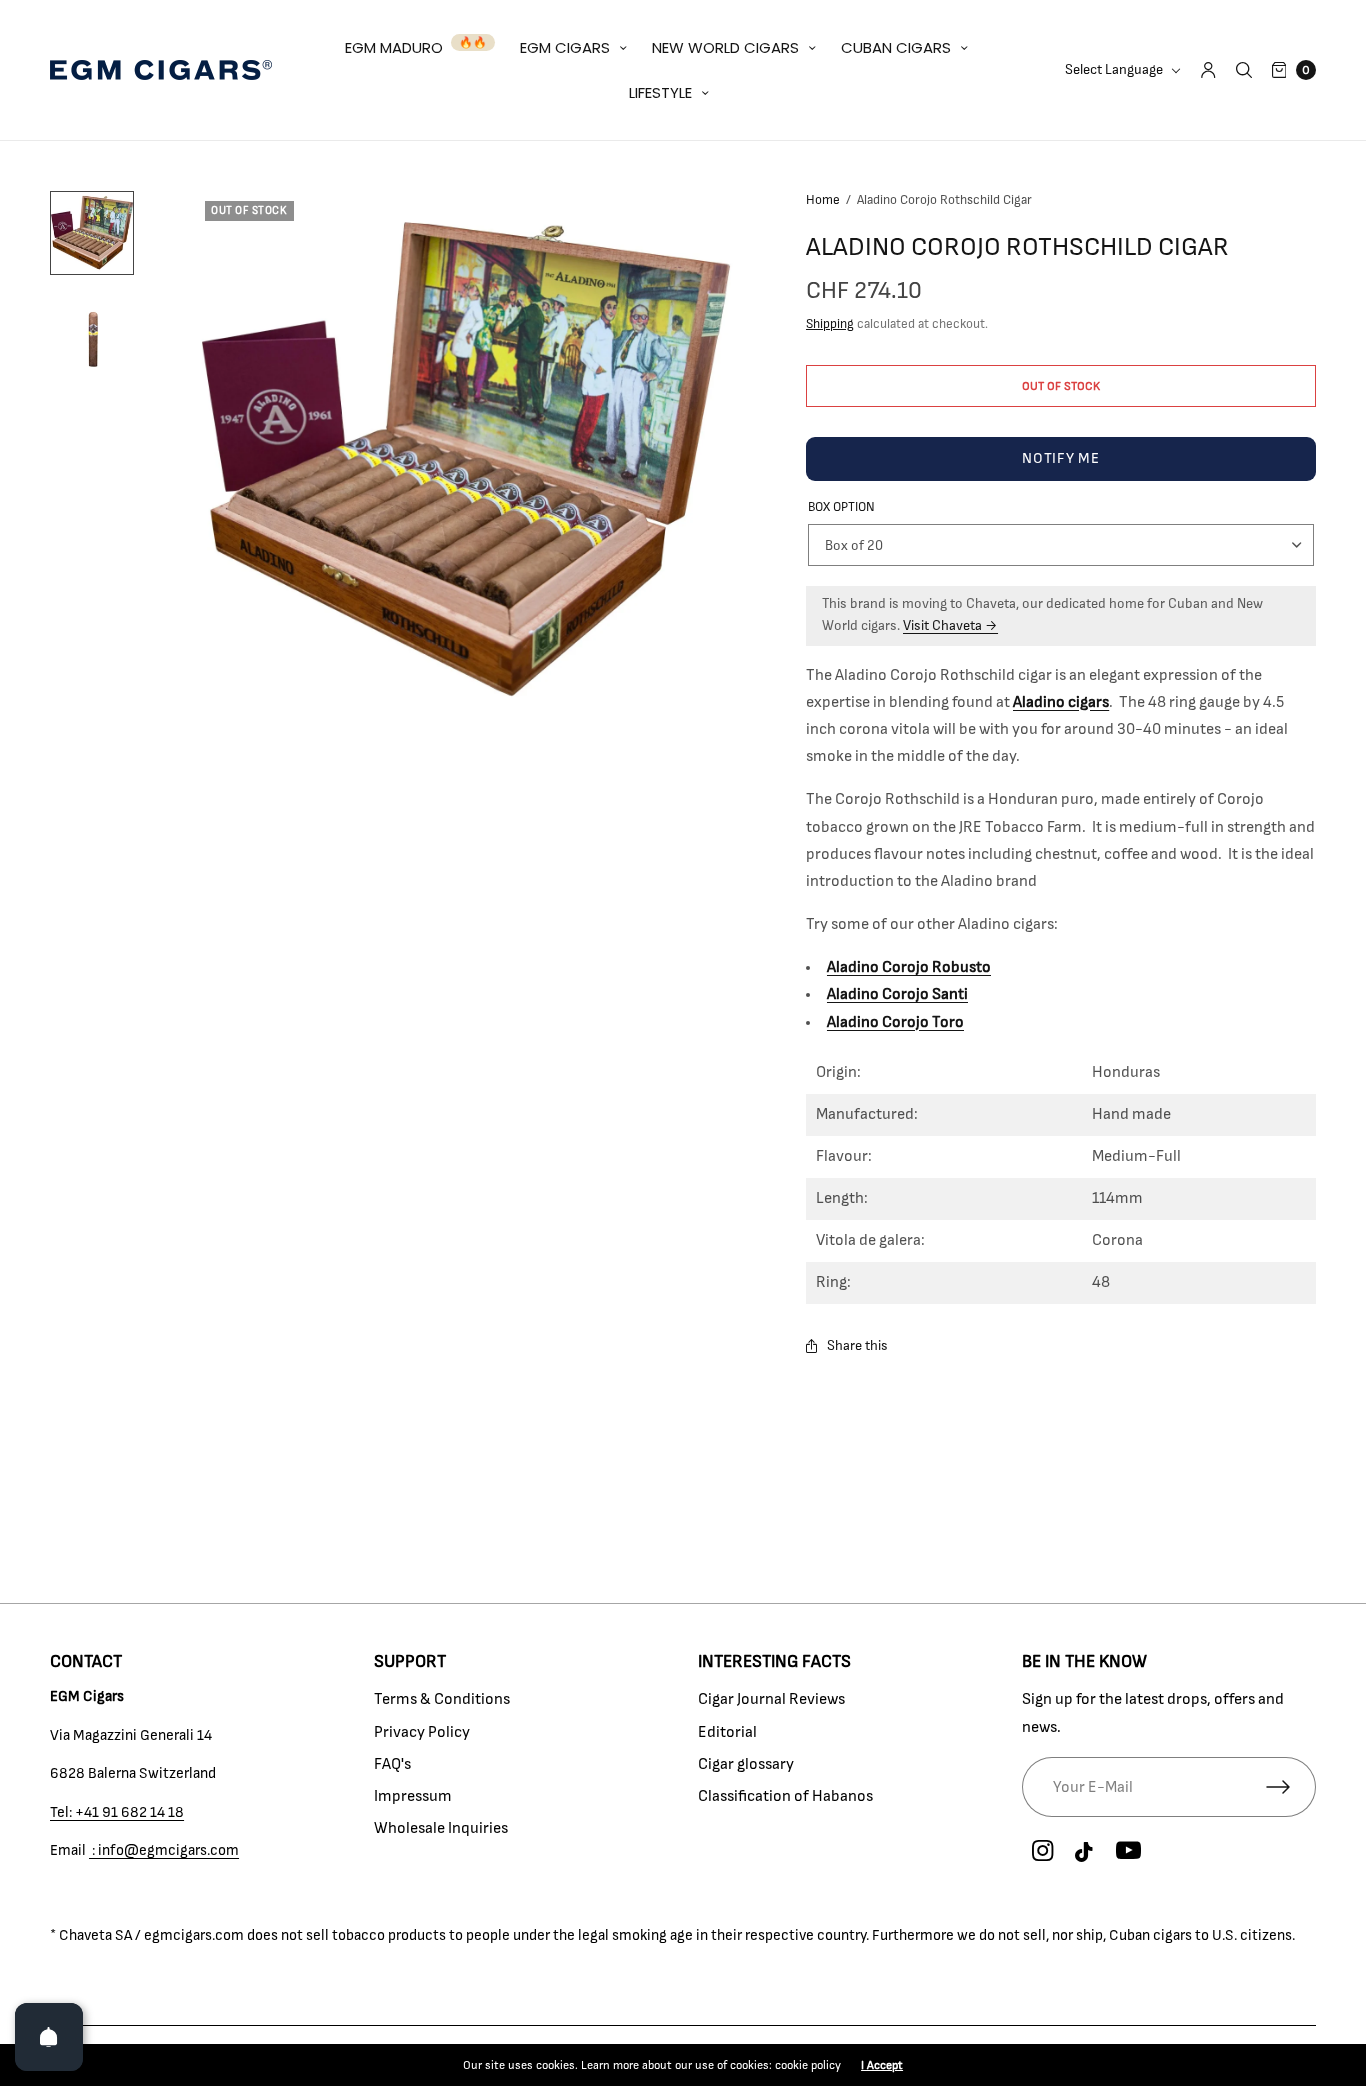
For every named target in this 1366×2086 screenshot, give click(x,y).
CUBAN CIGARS (896, 47)
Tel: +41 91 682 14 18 (117, 1812)
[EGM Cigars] (161, 70)
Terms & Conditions (442, 1699)
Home (823, 200)
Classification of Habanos (785, 1796)
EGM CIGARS (565, 47)
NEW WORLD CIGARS (725, 47)
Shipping (830, 324)
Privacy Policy (422, 1732)
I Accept (882, 2065)
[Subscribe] (1291, 1787)
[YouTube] (1128, 1852)
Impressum (413, 1796)
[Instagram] (1042, 1852)
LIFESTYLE (660, 92)
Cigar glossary (746, 1764)
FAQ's (392, 1764)
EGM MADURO (394, 47)
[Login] (1208, 70)
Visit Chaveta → (950, 626)
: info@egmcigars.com (164, 1850)
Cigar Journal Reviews (771, 1699)
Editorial (727, 1732)
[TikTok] (1085, 1853)
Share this (857, 1346)
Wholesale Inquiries (441, 1828)
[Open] (49, 2037)
